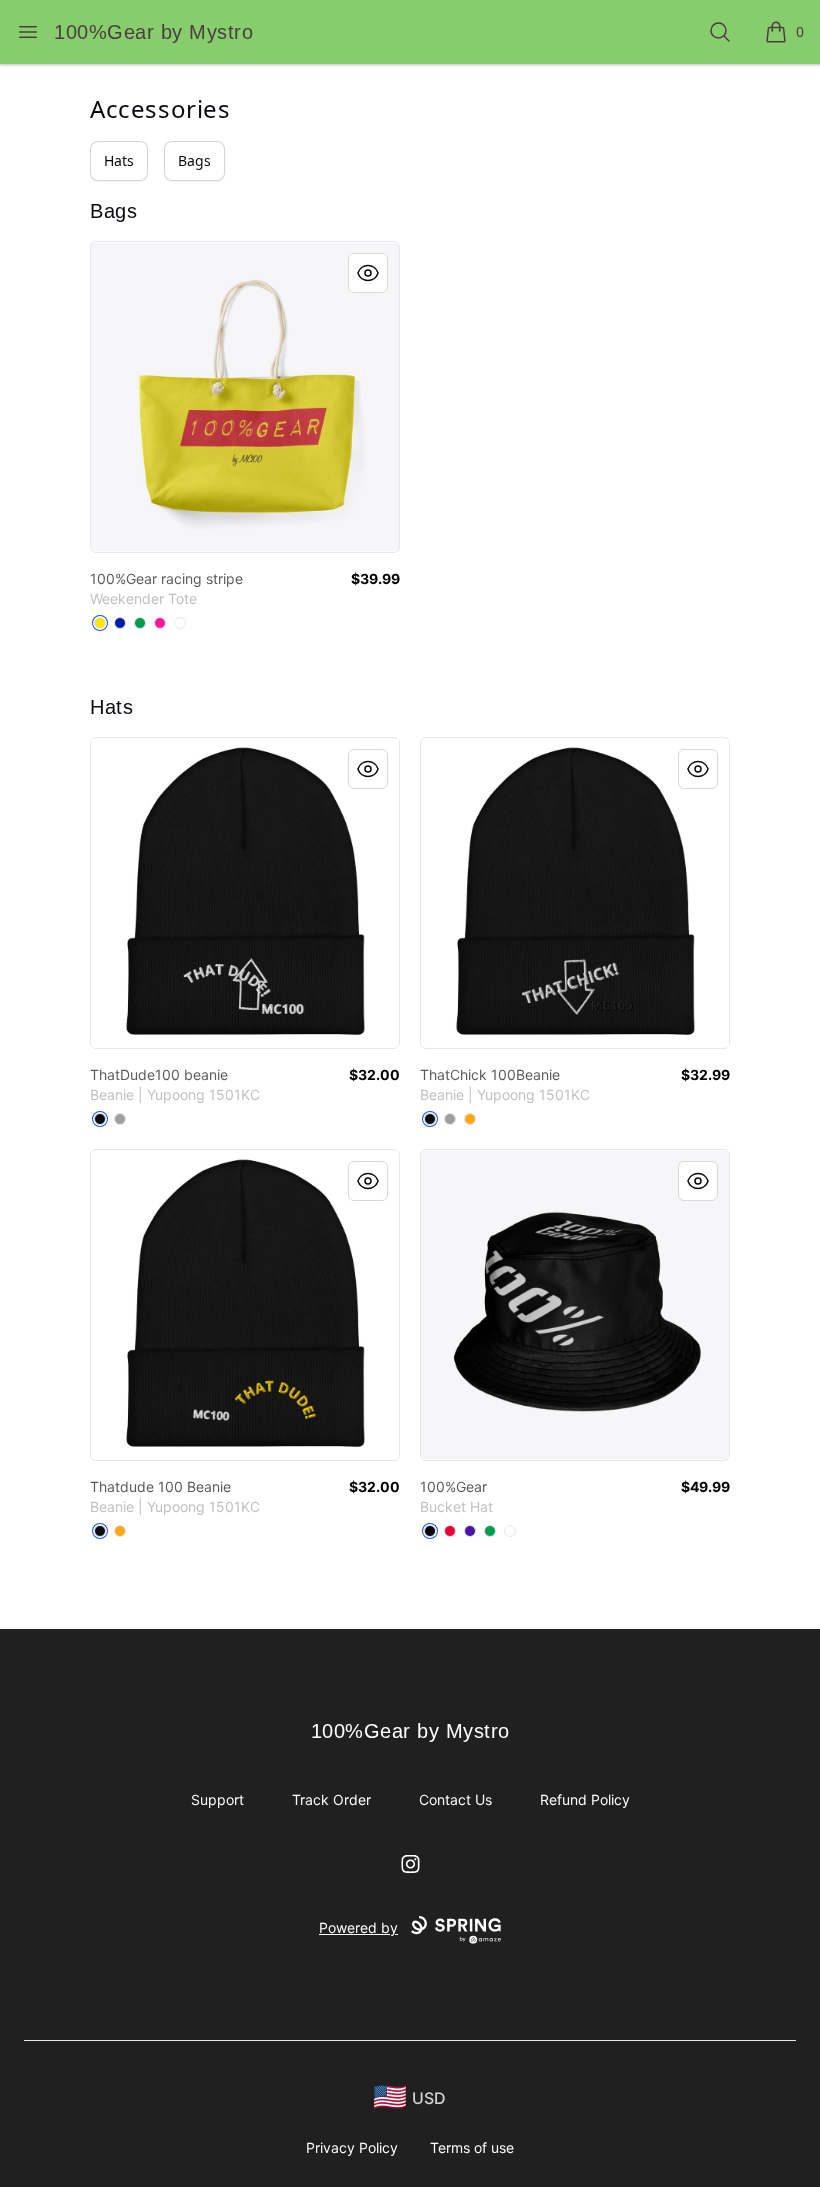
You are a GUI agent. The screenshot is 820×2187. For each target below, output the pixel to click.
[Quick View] (368, 273)
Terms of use (472, 2147)
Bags (194, 160)
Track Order (331, 1799)
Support (217, 1799)
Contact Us (455, 1799)
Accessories (160, 108)
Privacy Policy (352, 2147)
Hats (119, 160)
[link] (245, 397)
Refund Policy (585, 1799)
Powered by (358, 1927)
